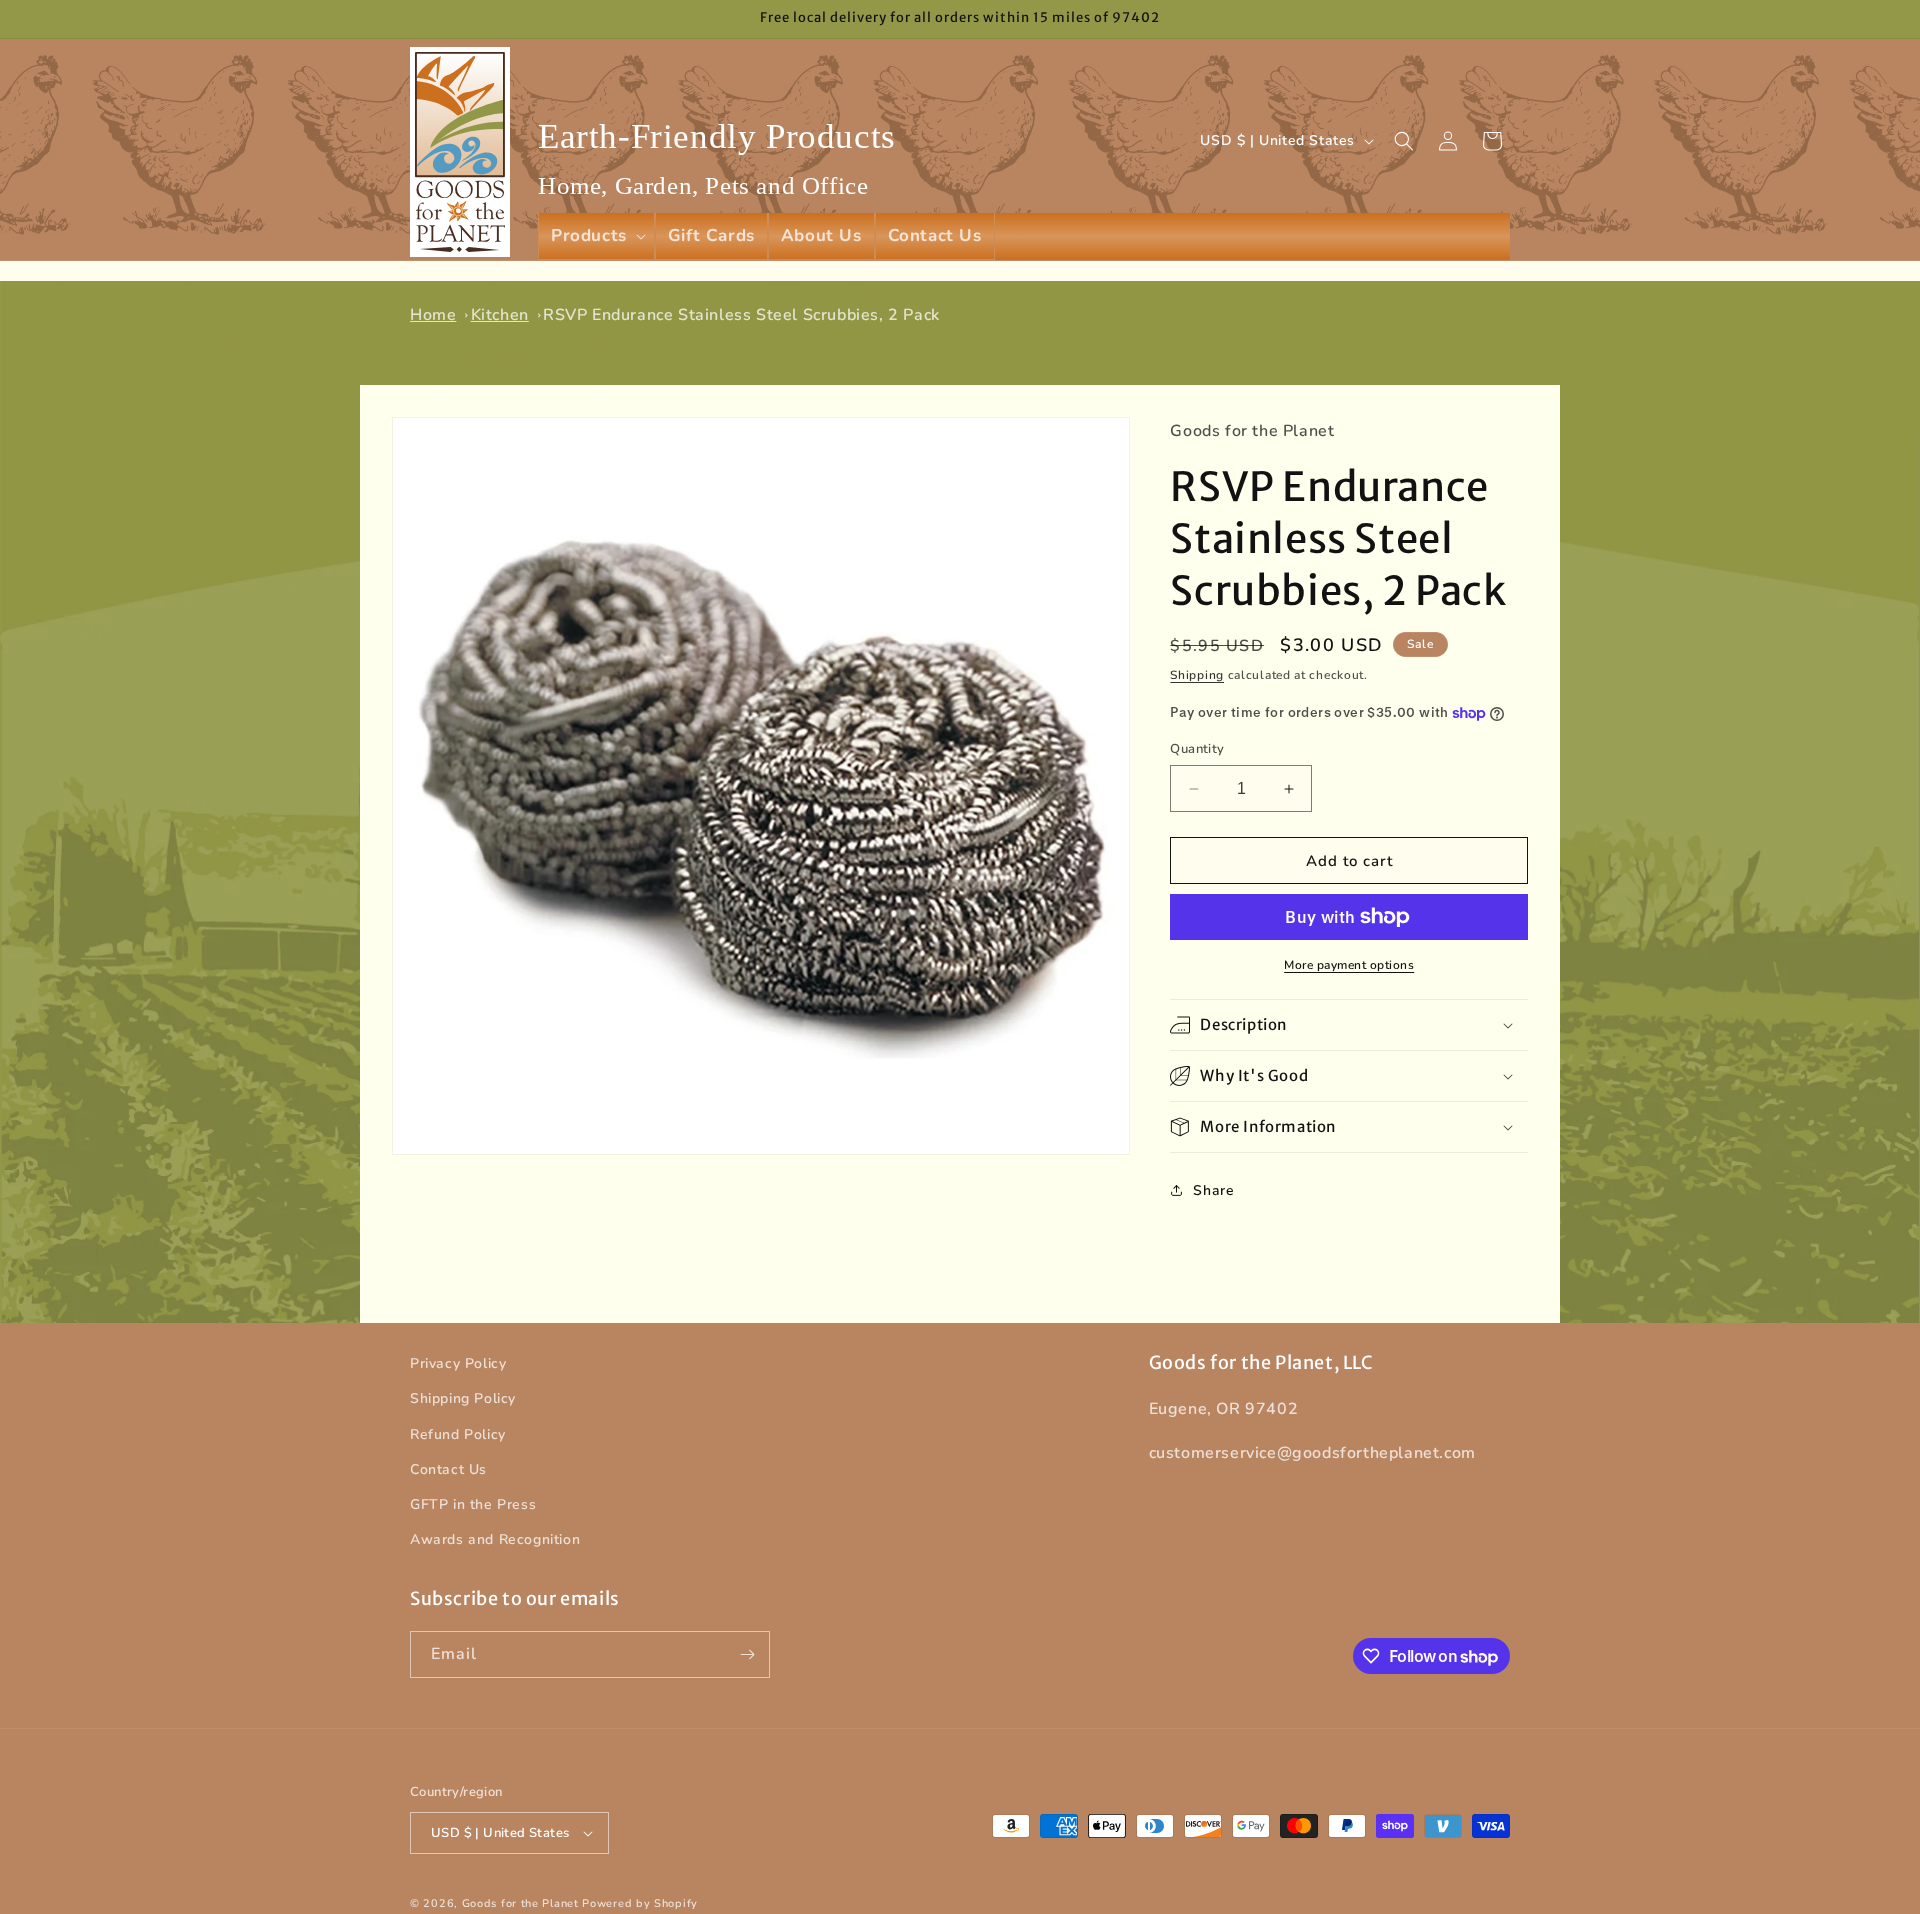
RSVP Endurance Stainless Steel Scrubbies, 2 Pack (741, 315)
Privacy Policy (458, 1363)
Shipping (1197, 675)
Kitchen (500, 315)
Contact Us (448, 1469)
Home (433, 315)
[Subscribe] (747, 1654)
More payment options (1349, 965)
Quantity (1197, 749)
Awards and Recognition (495, 1539)
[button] (596, 236)
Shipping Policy (463, 1398)
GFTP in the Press (473, 1504)
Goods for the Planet (520, 1903)
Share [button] (1213, 1190)
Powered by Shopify (640, 1903)
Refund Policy (458, 1434)
